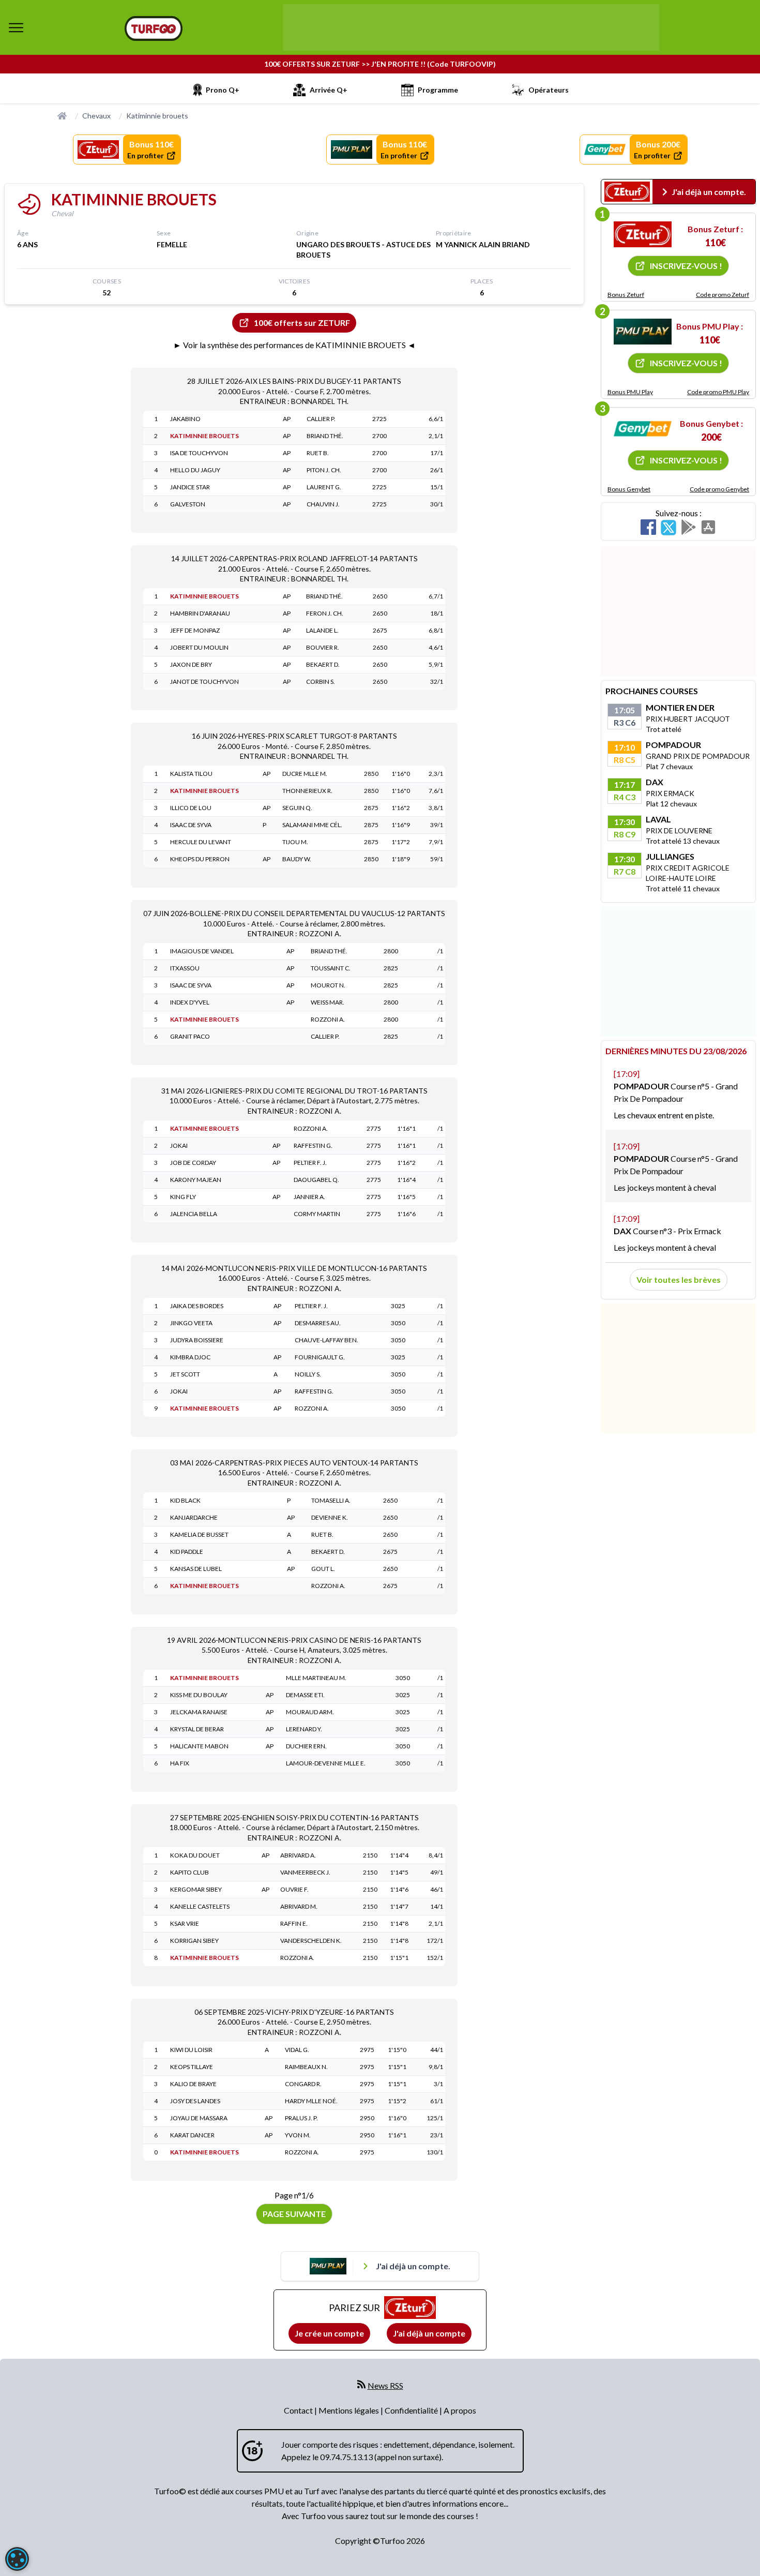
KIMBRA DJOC (190, 1357)
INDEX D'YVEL (190, 1002)
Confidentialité (412, 2410)
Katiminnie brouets (157, 116)
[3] (643, 429)
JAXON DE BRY (191, 664)
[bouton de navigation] (16, 27)
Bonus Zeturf (626, 295)
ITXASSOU (185, 968)
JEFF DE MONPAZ (195, 630)
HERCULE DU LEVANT (201, 842)
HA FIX (180, 1763)
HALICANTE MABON (199, 1746)
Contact (299, 2410)
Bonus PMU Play (630, 392)
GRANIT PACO (190, 1036)
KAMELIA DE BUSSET (199, 1534)
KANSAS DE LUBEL (196, 1569)
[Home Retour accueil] (154, 28)
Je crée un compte (329, 2333)
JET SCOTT (185, 1374)
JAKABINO (185, 419)
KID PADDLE (187, 1552)
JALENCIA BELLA (194, 1214)
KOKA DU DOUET (195, 1855)
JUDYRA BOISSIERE (197, 1340)
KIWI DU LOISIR (191, 2050)
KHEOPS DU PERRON (200, 859)
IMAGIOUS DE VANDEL (202, 951)
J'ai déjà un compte (429, 2333)
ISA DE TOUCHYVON (199, 453)
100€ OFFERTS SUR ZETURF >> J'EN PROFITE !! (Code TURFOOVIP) (380, 64)
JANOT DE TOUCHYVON (204, 682)
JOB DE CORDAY (193, 1163)
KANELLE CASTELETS (200, 1906)
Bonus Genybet (629, 489)
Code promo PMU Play (718, 392)
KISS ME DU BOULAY (199, 1695)
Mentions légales (349, 2410)
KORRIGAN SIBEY (194, 1941)
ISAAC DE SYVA (191, 825)
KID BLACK (185, 1500)
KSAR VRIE (185, 1923)
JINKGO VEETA (191, 1323)
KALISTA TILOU (191, 774)
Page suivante (294, 2214)
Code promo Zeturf (723, 295)
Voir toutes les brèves (679, 1279)
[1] (643, 234)
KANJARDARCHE (194, 1517)
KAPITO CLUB (189, 1872)
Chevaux (96, 116)
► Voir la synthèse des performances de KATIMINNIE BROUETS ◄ (294, 345)
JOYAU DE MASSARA (199, 2118)
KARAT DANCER (192, 2135)
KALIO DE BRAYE (193, 2084)
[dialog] (17, 2559)
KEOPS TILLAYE (192, 2067)
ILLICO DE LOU (191, 808)
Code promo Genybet (719, 489)
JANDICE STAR (190, 487)
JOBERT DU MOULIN (199, 647)
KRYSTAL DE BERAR (197, 1729)
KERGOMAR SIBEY (196, 1889)
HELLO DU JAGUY (195, 470)
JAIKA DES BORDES (197, 1306)
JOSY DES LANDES (195, 2101)
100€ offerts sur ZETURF (302, 323)
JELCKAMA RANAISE (199, 1712)
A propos (460, 2410)
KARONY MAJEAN (196, 1180)
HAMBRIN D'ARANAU (200, 613)
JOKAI (179, 1145)
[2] (643, 332)
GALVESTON (188, 504)
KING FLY (183, 1197)
